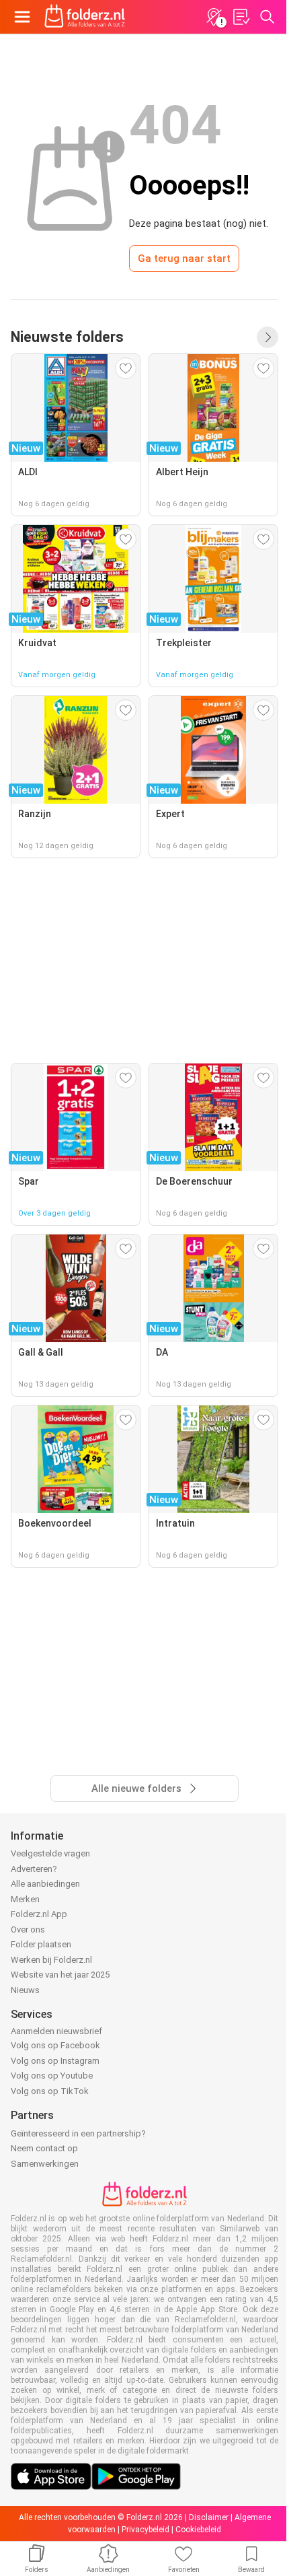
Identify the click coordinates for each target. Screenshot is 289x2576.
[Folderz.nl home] (85, 17)
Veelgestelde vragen (50, 1853)
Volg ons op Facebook (55, 2045)
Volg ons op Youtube (52, 2076)
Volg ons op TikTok (50, 2091)
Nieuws (25, 1990)
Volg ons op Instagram (55, 2061)
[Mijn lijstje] (241, 17)
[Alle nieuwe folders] (267, 337)
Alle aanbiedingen (45, 1884)
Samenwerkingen (45, 2164)
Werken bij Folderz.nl (51, 1960)
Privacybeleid (146, 2530)
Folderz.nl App (39, 1914)
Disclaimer (209, 2517)
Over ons (28, 1929)
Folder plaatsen (41, 1944)
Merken (25, 1899)
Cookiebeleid (198, 2530)
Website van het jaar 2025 (60, 1975)
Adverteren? (34, 1869)
